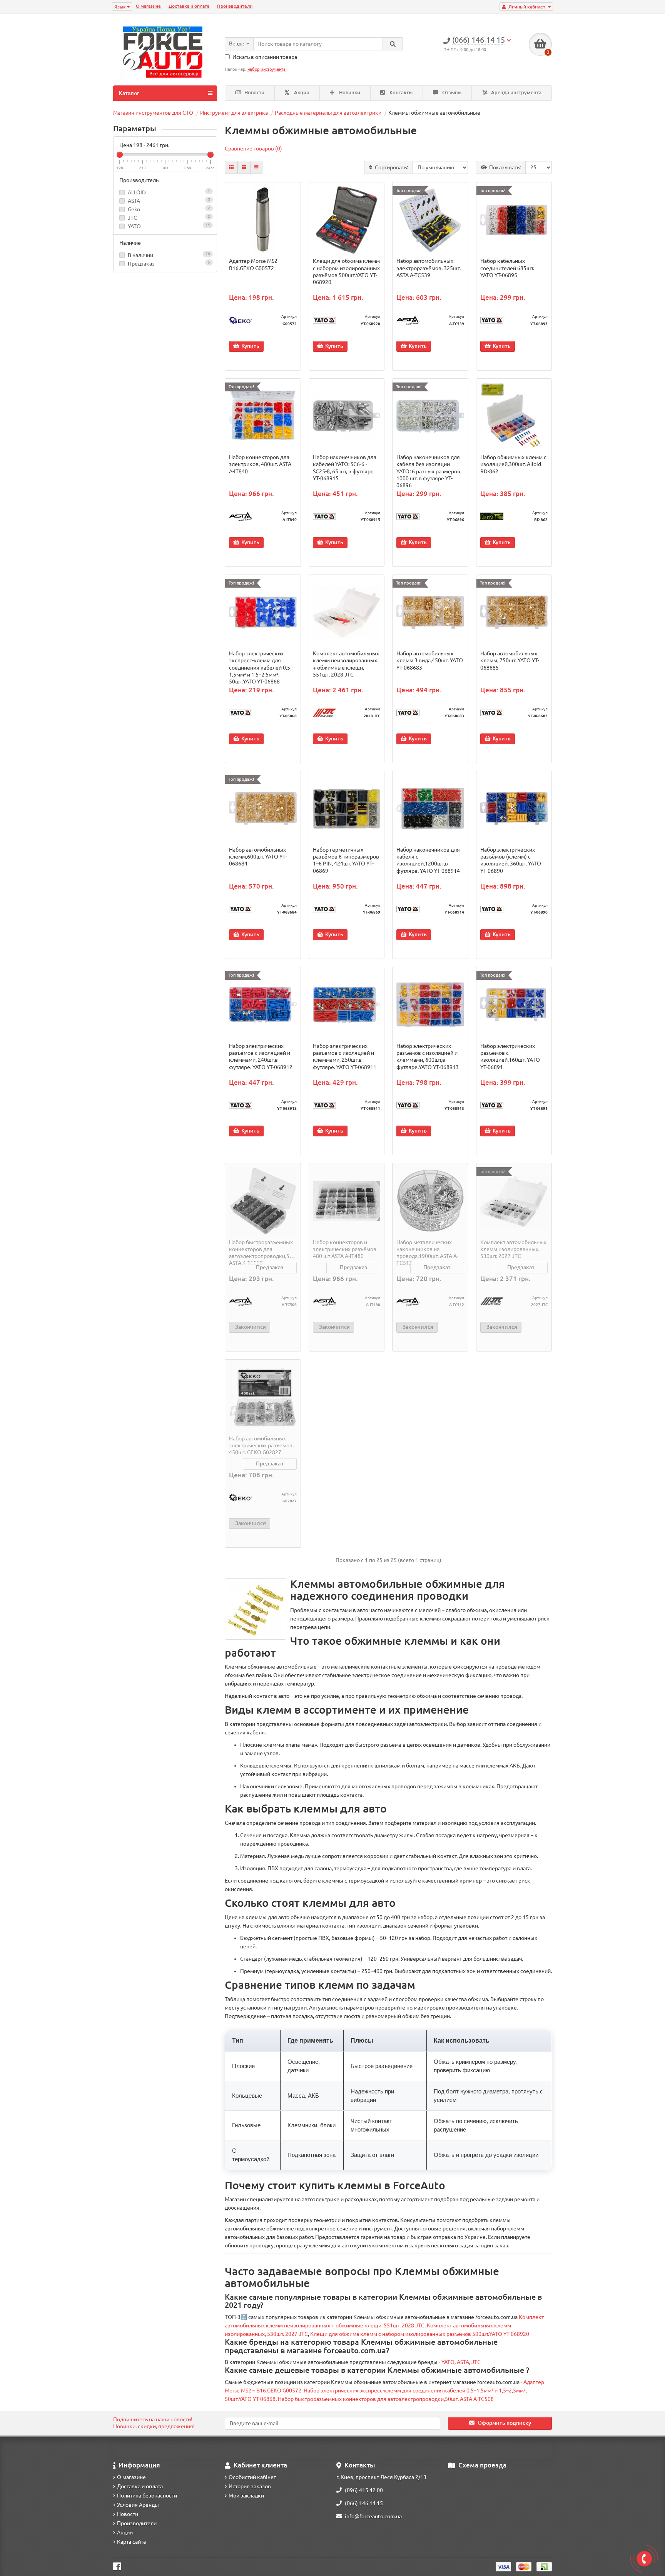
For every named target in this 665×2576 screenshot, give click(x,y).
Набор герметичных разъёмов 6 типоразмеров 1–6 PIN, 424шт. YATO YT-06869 (346, 860)
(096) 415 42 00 (364, 2490)
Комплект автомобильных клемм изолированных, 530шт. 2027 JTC (513, 1249)
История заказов (250, 2486)
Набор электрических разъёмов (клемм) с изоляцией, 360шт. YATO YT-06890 (511, 860)
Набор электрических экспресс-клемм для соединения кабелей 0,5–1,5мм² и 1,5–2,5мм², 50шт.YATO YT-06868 (261, 667)
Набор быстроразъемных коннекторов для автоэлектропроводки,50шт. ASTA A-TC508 (263, 1253)
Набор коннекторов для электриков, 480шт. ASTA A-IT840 (260, 464)
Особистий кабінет (252, 2477)
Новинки (349, 93)
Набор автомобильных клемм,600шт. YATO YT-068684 (258, 857)
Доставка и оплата (189, 6)
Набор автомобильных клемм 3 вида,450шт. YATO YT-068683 (430, 660)
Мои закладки (246, 2496)
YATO (134, 226)
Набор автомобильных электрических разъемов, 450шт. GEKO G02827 (261, 1445)
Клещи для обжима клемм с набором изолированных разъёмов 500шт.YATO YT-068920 (346, 271)
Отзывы (451, 93)
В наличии (168, 255)
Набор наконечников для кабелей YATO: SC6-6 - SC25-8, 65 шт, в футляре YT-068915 (345, 468)
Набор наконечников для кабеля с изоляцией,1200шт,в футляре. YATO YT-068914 (428, 860)
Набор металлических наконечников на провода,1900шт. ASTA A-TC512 (427, 1253)
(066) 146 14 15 (364, 2503)
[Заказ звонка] (644, 2559)
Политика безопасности (147, 2496)
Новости (254, 93)
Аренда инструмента (516, 93)
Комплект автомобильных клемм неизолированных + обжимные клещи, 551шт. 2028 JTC (346, 664)
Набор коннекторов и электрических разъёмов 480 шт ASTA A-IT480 (345, 1249)
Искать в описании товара (265, 57)
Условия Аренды (138, 2505)
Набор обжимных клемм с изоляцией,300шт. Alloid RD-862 (513, 464)
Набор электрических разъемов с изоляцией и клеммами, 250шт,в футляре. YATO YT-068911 (345, 1057)
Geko (134, 209)
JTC (132, 218)
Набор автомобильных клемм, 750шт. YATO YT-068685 (510, 660)
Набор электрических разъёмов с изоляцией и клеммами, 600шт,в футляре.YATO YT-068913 (428, 1057)
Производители (235, 6)
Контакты (400, 93)
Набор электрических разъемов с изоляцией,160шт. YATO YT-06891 (510, 1057)
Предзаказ (168, 263)
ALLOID (137, 192)
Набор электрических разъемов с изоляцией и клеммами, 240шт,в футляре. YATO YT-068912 (261, 1057)
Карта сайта (131, 2542)
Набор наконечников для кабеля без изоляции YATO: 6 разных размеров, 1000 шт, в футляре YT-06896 (429, 471)
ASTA (134, 201)
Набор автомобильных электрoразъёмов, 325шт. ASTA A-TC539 (429, 268)
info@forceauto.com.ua (373, 2516)
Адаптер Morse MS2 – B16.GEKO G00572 (255, 264)
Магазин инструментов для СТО (153, 113)
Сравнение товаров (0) (253, 149)
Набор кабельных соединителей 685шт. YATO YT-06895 (507, 268)
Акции (301, 93)
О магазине (148, 6)
